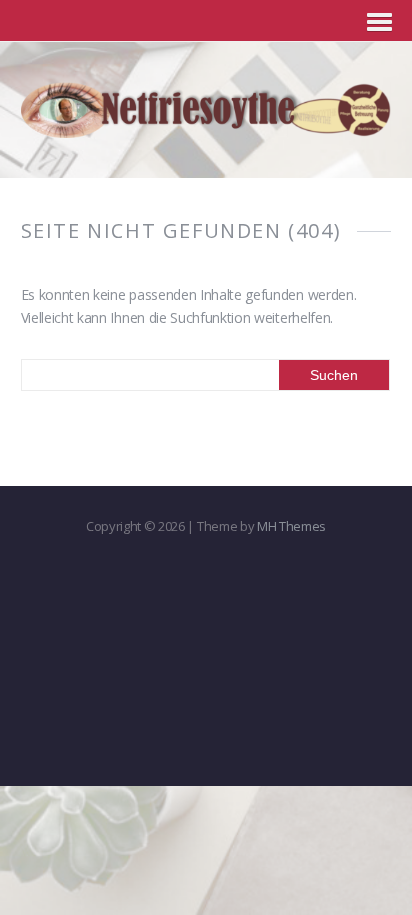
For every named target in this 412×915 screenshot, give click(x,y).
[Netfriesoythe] (206, 126)
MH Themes (291, 526)
